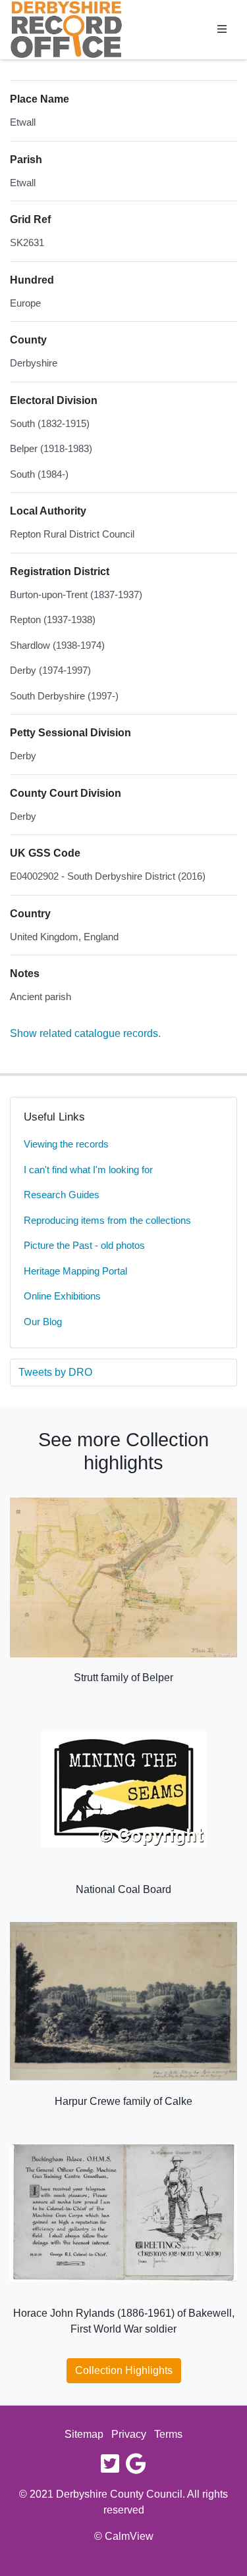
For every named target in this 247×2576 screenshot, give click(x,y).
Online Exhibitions (62, 1296)
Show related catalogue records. (85, 1033)
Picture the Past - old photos (84, 1245)
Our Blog (43, 1322)
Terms (168, 2434)
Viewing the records (66, 1144)
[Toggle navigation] (222, 30)
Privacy (129, 2434)
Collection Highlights (124, 2370)
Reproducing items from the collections (107, 1220)
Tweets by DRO (55, 1372)
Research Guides (62, 1195)
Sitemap (84, 2434)
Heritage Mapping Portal (75, 1271)
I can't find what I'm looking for (88, 1170)
